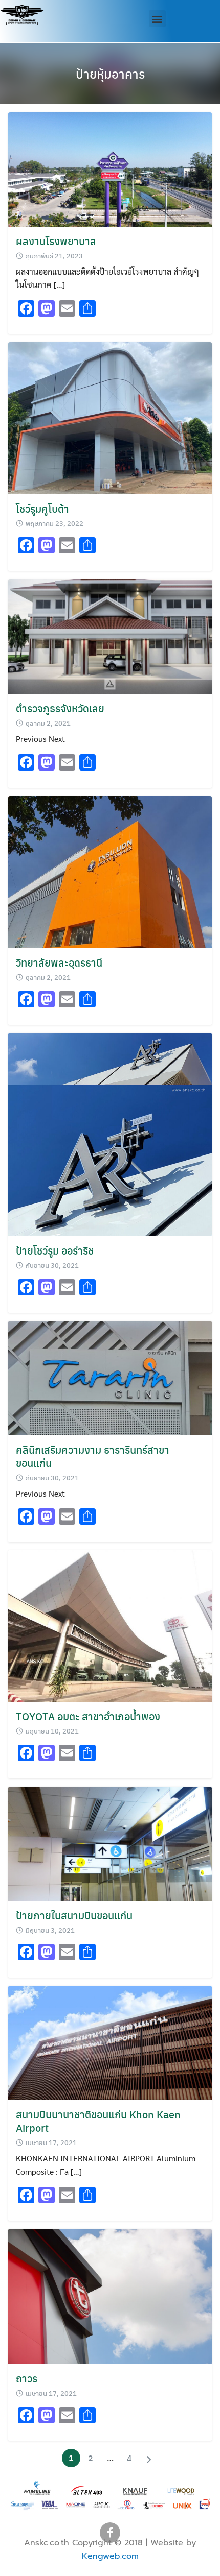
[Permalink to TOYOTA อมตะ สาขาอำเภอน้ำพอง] (110, 1625)
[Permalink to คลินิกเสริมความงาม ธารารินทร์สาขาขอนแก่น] (110, 1377)
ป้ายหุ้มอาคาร (110, 74)
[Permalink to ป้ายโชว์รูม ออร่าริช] (110, 1133)
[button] (157, 19)
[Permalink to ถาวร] (110, 2295)
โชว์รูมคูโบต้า (42, 508)
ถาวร (27, 2378)
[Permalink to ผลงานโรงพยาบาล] (110, 168)
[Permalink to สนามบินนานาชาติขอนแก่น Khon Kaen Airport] (110, 2042)
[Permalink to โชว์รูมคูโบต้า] (110, 417)
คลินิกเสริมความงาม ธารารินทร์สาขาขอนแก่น (93, 1456)
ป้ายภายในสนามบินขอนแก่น (74, 1915)
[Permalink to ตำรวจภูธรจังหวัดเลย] (110, 635)
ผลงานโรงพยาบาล (56, 241)
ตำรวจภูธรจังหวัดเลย (60, 708)
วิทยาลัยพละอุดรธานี (59, 962)
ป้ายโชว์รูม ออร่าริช (55, 1250)
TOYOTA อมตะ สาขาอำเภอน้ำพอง (88, 1716)
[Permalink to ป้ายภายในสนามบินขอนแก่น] (110, 1843)
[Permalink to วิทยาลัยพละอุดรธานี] (110, 871)
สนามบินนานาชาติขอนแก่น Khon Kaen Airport (98, 2121)
